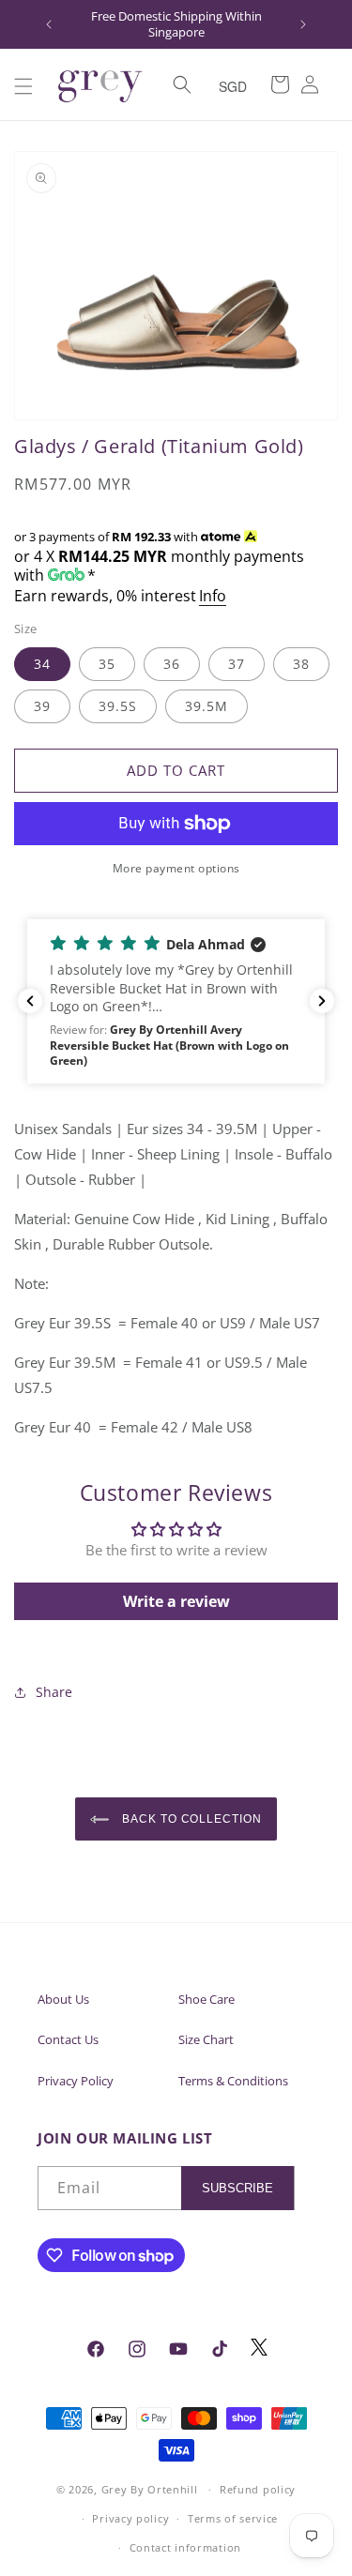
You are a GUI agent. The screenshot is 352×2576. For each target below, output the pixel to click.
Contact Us (68, 2039)
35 (107, 664)
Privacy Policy (76, 2081)
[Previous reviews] (30, 1001)
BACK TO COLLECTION (190, 1819)
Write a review (176, 1601)
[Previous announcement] (49, 24)
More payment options (176, 868)
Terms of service (233, 2518)
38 (301, 664)
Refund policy (258, 2489)
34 (42, 664)
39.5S (118, 706)
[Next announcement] (303, 24)
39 (42, 706)
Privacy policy (130, 2518)
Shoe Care (207, 1999)
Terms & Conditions (233, 2081)
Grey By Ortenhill (150, 2489)
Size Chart (206, 2039)
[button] (23, 86)
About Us (63, 1999)
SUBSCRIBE (237, 2188)
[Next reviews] (322, 1001)
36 (172, 664)
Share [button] (54, 1692)
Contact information (185, 2547)
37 (237, 664)
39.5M (207, 706)
